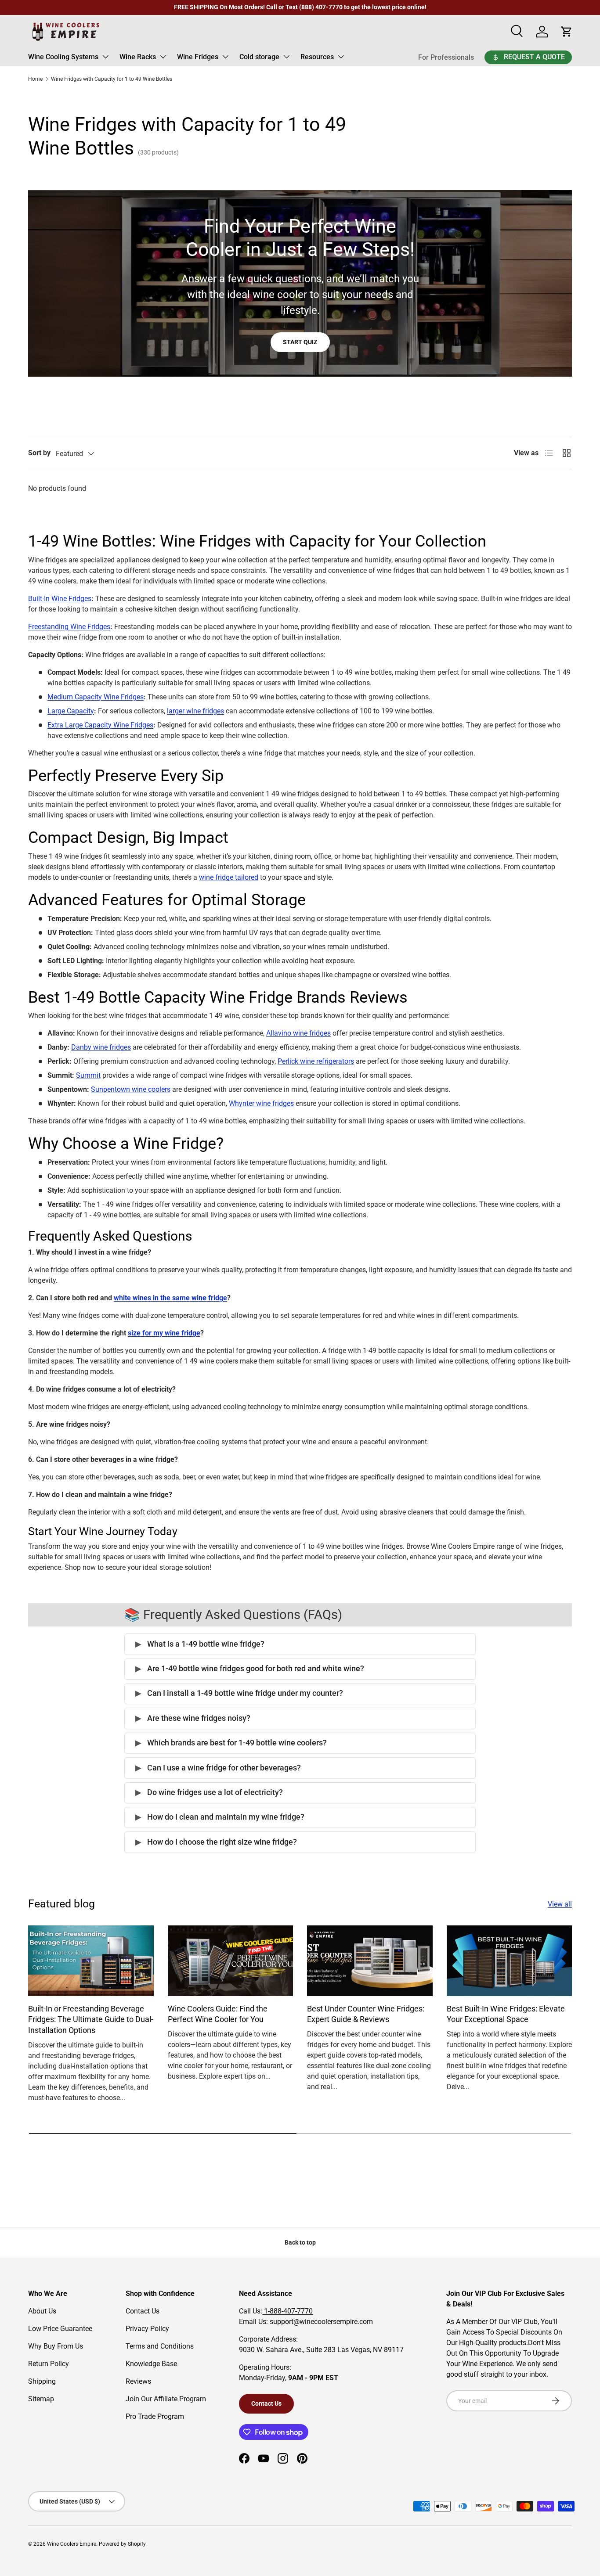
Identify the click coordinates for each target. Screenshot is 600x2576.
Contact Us (143, 2311)
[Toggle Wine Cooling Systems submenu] (105, 57)
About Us (42, 2311)
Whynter (242, 1103)
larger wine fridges (195, 711)
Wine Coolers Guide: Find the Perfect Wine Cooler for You (218, 2014)
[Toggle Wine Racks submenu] (163, 57)
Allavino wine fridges (298, 1033)
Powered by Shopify (122, 2544)
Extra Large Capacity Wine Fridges (100, 725)
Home (35, 79)
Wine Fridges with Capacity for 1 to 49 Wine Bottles (112, 79)
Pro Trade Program (155, 2416)
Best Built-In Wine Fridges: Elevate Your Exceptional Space (506, 2014)
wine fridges (275, 1103)
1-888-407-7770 (287, 2311)
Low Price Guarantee (60, 2329)
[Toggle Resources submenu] (341, 57)
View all (560, 1904)
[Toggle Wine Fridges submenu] (225, 57)
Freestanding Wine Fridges (69, 627)
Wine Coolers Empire (72, 2544)
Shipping (42, 2381)
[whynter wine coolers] (255, 1103)
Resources (317, 57)
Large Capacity (71, 711)
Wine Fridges (198, 57)
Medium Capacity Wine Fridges (96, 697)
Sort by (39, 453)
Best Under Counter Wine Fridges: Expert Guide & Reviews (366, 2014)
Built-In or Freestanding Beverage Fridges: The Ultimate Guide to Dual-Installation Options (91, 2020)
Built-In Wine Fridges (60, 599)
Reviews (138, 2381)
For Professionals (446, 57)
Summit (88, 1075)
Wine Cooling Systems (63, 57)
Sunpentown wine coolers (131, 1089)
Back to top (300, 2242)
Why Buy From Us (56, 2346)
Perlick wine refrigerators (316, 1061)
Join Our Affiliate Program (166, 2399)
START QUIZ (300, 342)
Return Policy (49, 2364)
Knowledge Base (151, 2364)
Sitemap (41, 2399)
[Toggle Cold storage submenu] (286, 57)
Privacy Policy (147, 2329)
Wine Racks (138, 57)
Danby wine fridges (101, 1047)
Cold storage (259, 57)
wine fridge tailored (229, 877)
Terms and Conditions (160, 2346)
